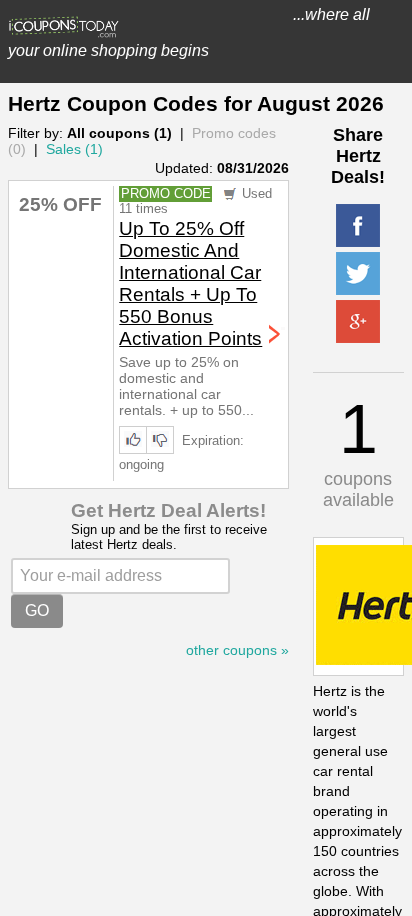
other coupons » (237, 650)
